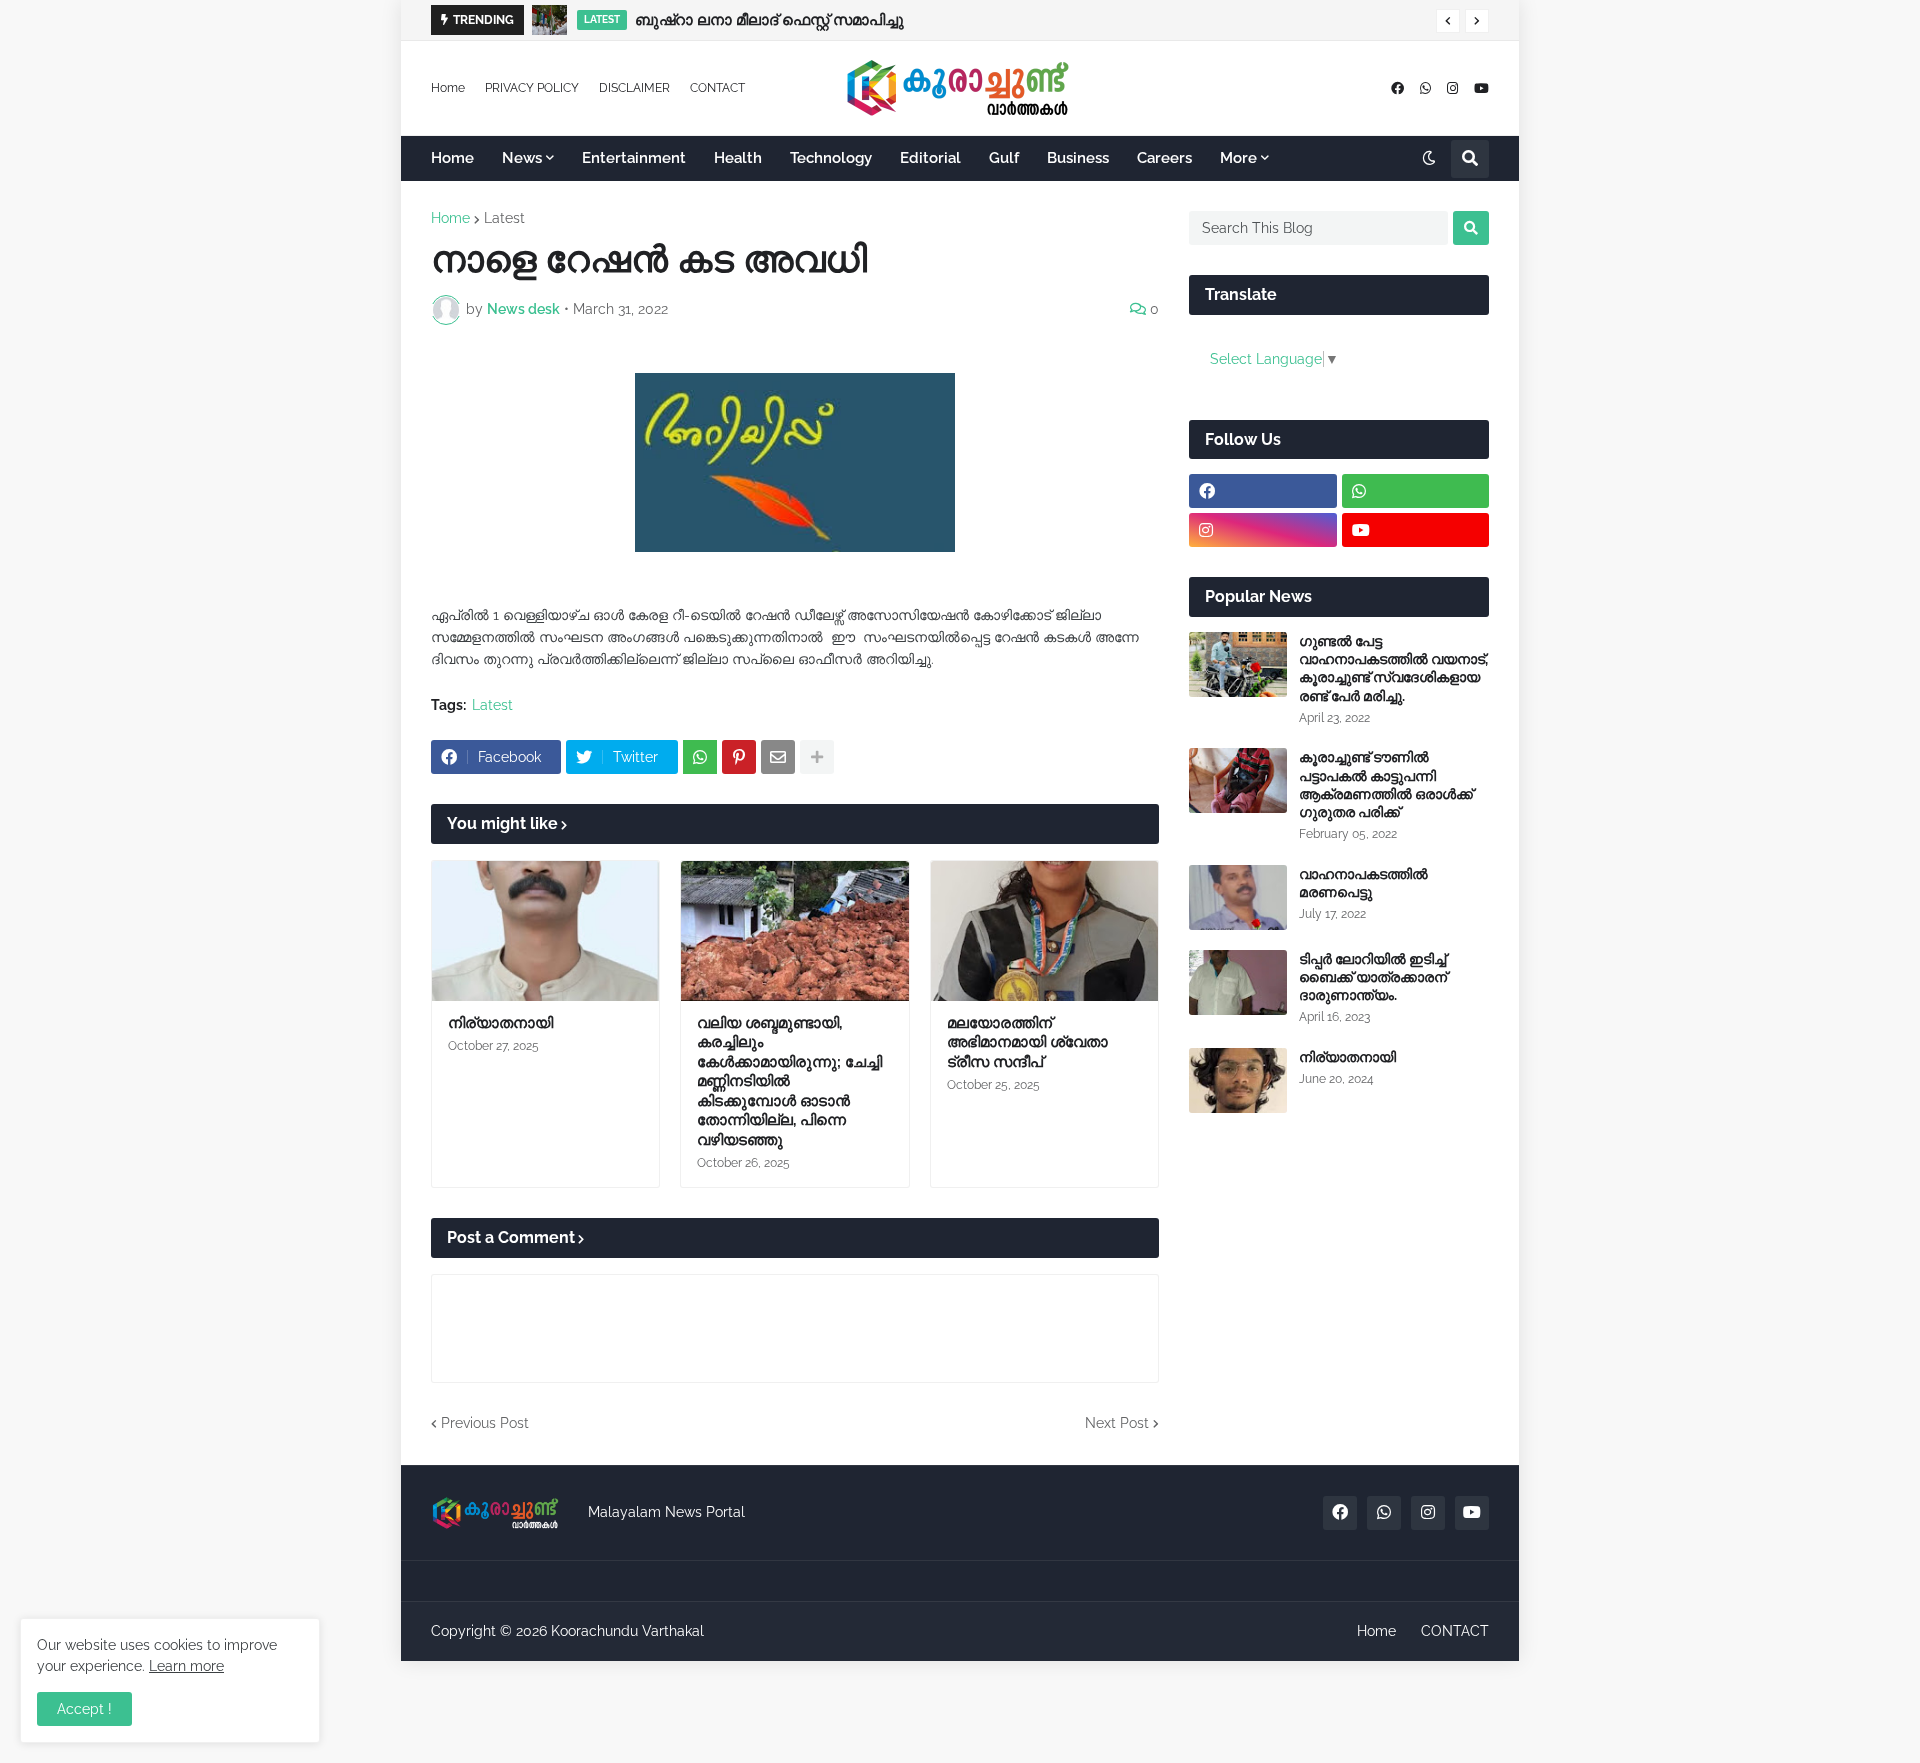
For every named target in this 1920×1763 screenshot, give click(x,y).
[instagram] (1452, 88)
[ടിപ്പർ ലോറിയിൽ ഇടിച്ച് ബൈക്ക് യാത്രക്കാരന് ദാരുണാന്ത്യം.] (1238, 982)
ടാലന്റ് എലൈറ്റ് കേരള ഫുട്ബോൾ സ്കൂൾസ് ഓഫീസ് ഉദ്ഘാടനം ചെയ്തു (893, 20)
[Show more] (817, 757)
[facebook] (1397, 88)
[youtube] (1481, 88)
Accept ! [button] (84, 1709)
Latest (504, 218)
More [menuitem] (1238, 158)
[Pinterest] (739, 757)
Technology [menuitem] (831, 158)
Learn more (186, 1666)
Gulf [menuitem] (1004, 158)
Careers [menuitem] (1164, 158)
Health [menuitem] (738, 158)
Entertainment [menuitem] (634, 158)
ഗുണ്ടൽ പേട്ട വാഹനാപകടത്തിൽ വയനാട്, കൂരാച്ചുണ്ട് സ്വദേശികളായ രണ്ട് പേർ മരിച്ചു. (1393, 668)
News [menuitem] (522, 158)
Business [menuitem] (1078, 158)
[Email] (778, 757)
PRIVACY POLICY (532, 88)
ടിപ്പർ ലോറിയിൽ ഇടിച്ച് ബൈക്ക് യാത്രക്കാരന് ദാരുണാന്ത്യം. (1373, 977)
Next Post (1117, 1423)
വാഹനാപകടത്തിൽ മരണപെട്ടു (1363, 883)
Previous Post (485, 1423)
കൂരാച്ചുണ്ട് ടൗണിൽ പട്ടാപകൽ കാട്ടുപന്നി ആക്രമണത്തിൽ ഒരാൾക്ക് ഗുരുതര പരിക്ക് (1386, 784)
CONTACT (717, 88)
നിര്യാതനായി (500, 1023)
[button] (1448, 21)
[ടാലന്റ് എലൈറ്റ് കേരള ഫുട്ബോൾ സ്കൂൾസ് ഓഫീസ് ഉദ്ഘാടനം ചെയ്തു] (551, 20)
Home (448, 88)
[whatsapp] (1425, 88)
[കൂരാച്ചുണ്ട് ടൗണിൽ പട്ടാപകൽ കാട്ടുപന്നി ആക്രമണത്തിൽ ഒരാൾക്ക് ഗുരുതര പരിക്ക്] (1238, 780)
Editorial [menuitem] (930, 158)
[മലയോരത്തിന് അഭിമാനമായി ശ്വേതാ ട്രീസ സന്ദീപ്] (1044, 931)
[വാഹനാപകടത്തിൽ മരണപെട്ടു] (1238, 897)
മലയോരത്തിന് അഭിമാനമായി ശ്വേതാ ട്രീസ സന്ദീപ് (1027, 1042)
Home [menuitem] (452, 158)
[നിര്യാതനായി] (545, 931)
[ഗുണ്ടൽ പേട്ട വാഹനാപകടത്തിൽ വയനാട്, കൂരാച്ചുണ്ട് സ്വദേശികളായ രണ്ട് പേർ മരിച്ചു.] (1238, 664)
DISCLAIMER (634, 88)
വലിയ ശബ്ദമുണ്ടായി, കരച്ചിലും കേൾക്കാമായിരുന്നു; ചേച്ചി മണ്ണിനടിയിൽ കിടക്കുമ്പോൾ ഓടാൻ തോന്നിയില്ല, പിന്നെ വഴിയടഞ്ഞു (789, 1081)
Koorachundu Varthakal (627, 1631)
